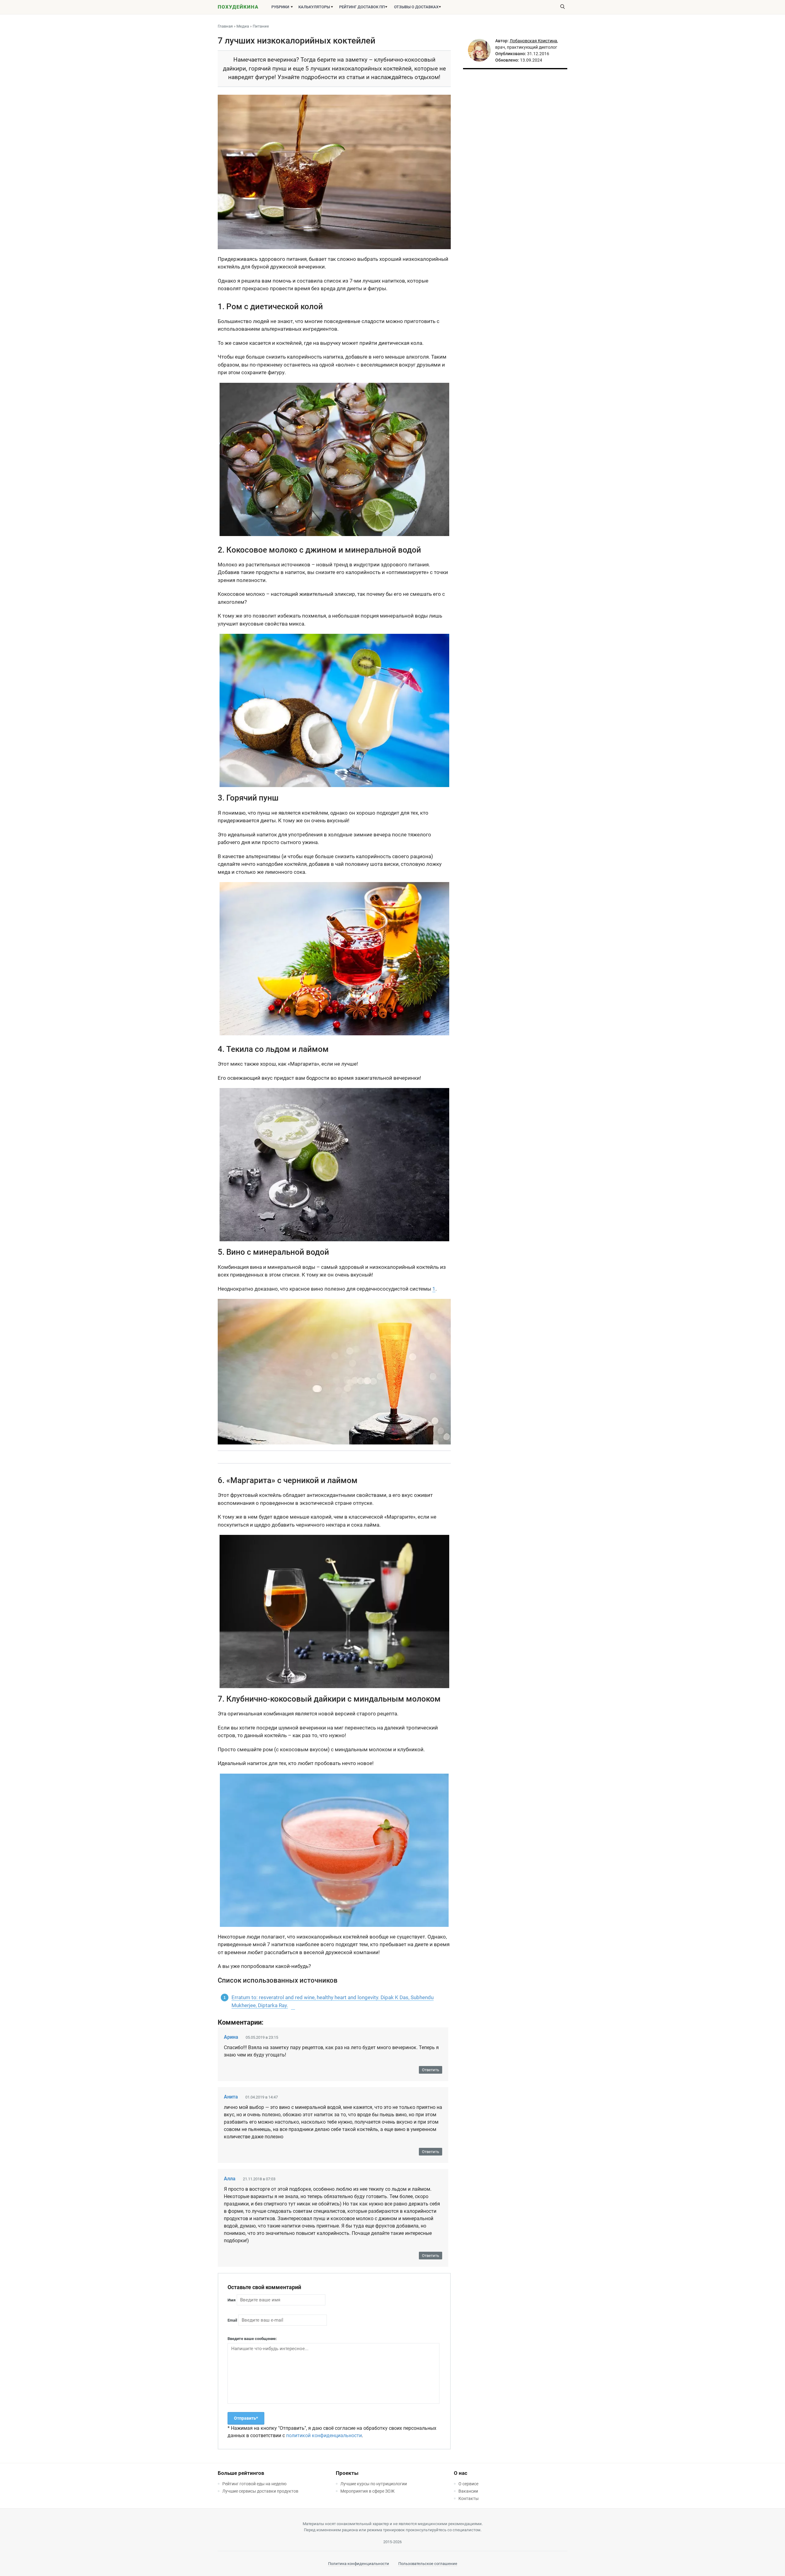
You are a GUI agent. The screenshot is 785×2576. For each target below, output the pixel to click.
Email (232, 2320)
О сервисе (468, 2484)
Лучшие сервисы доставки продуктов (260, 2491)
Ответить (431, 2070)
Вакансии (468, 2491)
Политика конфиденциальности (359, 2564)
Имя (232, 2300)
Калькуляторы (314, 7)
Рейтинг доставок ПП (362, 7)
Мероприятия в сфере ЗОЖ (368, 2491)
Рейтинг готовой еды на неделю (254, 2484)
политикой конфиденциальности (324, 2435)
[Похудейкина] (238, 8)
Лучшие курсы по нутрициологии (374, 2484)
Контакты (469, 2498)
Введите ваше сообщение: (252, 2339)
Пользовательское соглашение (428, 2564)
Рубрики (280, 7)
